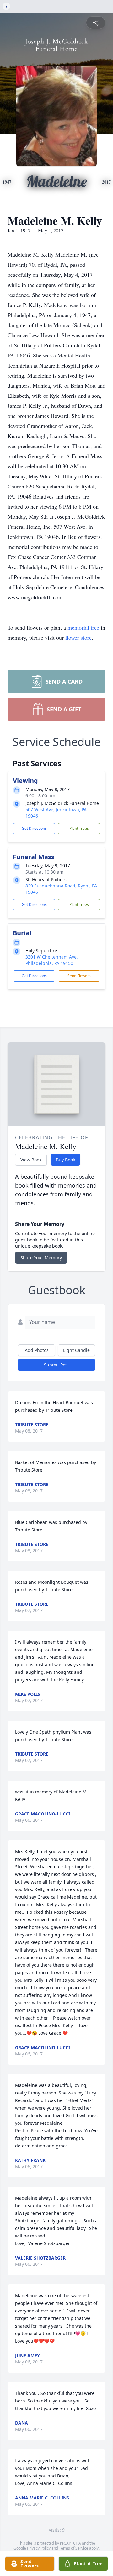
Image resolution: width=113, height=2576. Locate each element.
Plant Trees (79, 828)
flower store (78, 637)
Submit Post (56, 1365)
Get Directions (34, 828)
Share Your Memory (41, 1258)
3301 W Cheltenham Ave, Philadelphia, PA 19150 (52, 960)
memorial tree (83, 627)
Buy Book (65, 1160)
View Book (31, 1160)
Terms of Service (74, 2548)
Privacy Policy (39, 2548)
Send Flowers (79, 976)
